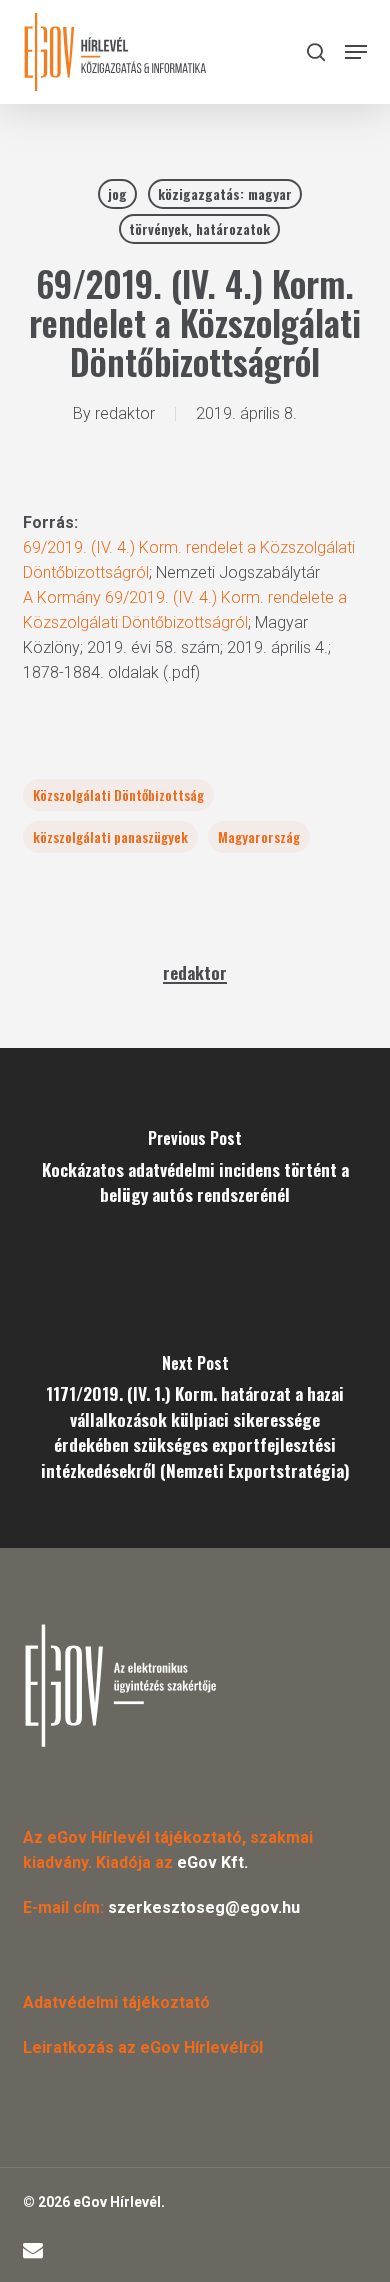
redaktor (125, 413)
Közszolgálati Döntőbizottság (118, 794)
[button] (356, 52)
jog (117, 193)
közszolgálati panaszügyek (110, 836)
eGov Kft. (212, 1862)
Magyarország (259, 836)
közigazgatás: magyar (225, 193)
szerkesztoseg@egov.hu (204, 1907)
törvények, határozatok (199, 228)
